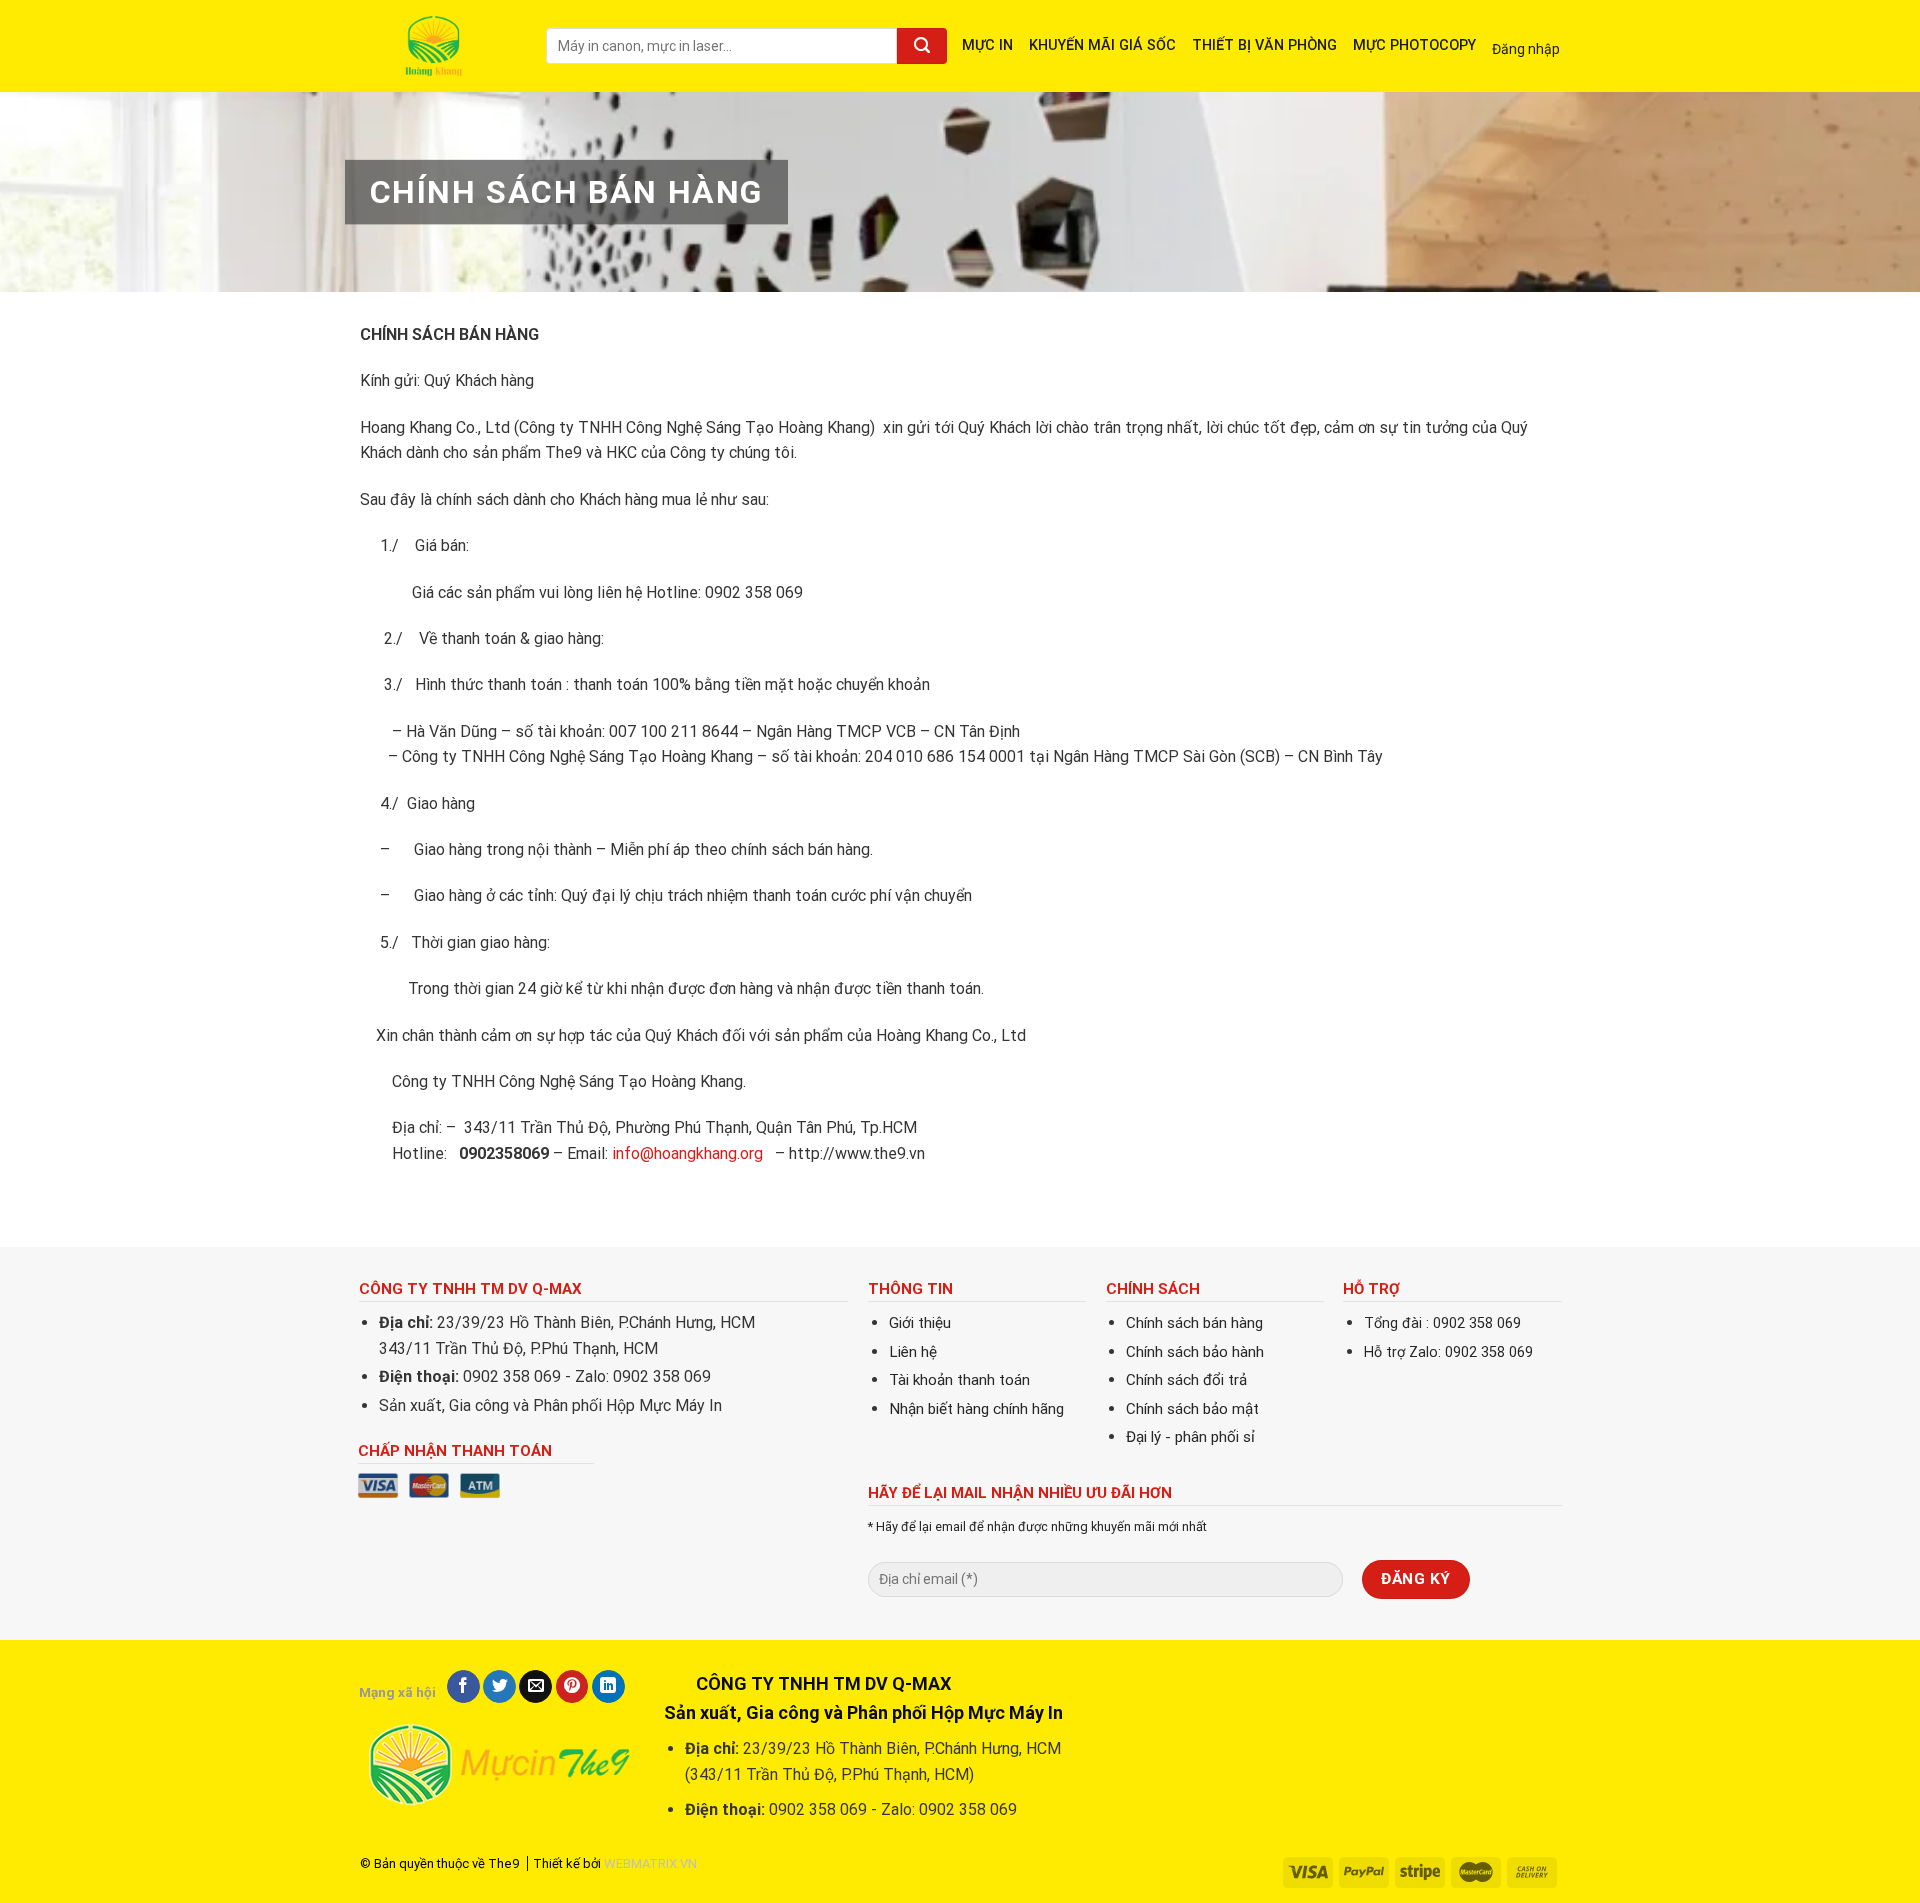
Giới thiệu (920, 1323)
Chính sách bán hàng (1194, 1323)
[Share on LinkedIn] (608, 1687)
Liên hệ (913, 1352)
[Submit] (922, 46)
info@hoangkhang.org (687, 1153)
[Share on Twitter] (499, 1687)
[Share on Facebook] (463, 1687)
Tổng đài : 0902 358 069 (1442, 1323)
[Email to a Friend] (535, 1687)
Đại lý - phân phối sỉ (1190, 1437)
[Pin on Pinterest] (572, 1687)
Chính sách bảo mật (1192, 1409)
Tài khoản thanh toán (959, 1380)
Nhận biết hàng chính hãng (976, 1409)
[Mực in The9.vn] (438, 45)
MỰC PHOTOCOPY (1414, 45)
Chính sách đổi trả (1186, 1380)
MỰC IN (987, 45)
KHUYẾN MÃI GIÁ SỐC (1102, 45)
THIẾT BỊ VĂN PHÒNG (1264, 45)
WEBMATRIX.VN (650, 1863)
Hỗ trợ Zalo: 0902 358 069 (1448, 1352)
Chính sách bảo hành (1195, 1352)
